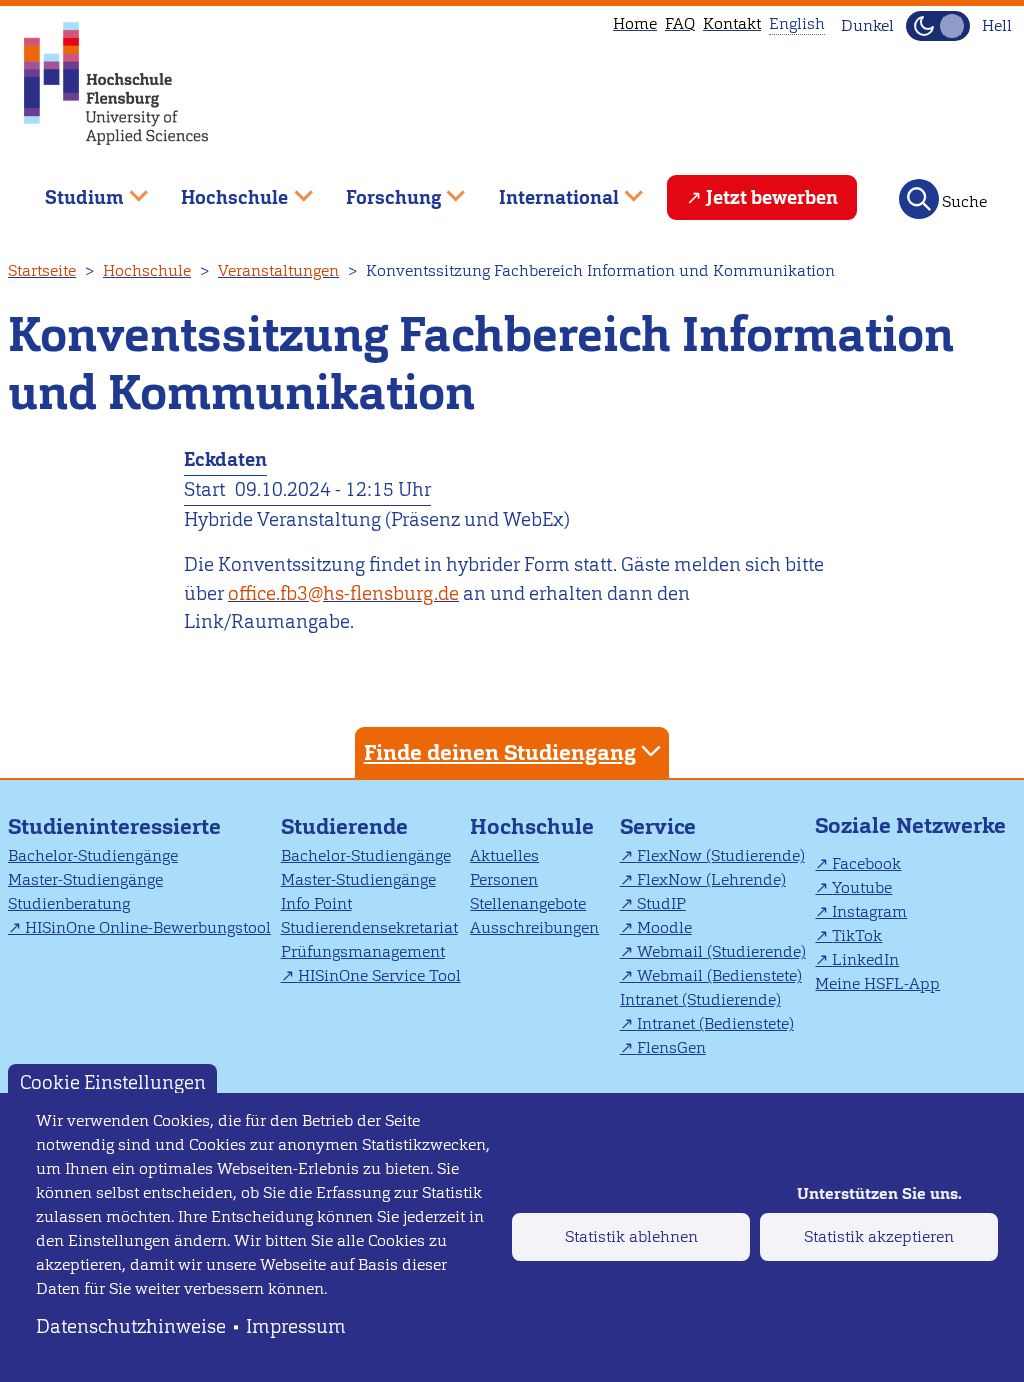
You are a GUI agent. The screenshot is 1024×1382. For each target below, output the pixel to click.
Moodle (664, 927)
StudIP (661, 903)
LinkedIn (865, 959)
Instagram (869, 911)
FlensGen (671, 1047)
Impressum (296, 1326)
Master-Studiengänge (85, 879)
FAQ (680, 23)
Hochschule (147, 270)
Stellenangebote (528, 903)
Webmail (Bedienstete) (719, 975)
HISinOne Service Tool (379, 975)
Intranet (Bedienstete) (715, 1023)
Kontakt (732, 23)
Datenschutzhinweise (131, 1326)
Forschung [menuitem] (379, 189)
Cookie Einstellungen (113, 1081)
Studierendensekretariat (369, 927)
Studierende (344, 826)
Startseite (42, 270)
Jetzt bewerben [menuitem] (772, 197)
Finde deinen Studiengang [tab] (500, 752)
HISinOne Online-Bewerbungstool (148, 927)
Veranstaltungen (278, 270)
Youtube (862, 887)
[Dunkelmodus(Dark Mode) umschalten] (938, 26)
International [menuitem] (544, 189)
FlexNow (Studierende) (721, 855)
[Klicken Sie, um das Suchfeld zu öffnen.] (919, 199)
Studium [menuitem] (70, 189)
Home (635, 23)
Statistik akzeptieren (879, 1236)
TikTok (857, 935)
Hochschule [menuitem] (221, 189)
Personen (504, 879)
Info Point (316, 903)
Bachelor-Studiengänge (93, 855)
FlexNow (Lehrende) (711, 879)
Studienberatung (69, 903)
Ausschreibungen (534, 927)
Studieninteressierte (114, 826)
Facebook (866, 863)
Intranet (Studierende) (700, 999)
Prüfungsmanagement (363, 951)
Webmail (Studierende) (721, 951)
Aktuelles (504, 855)
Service (658, 826)
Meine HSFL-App (877, 983)
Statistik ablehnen (631, 1236)
